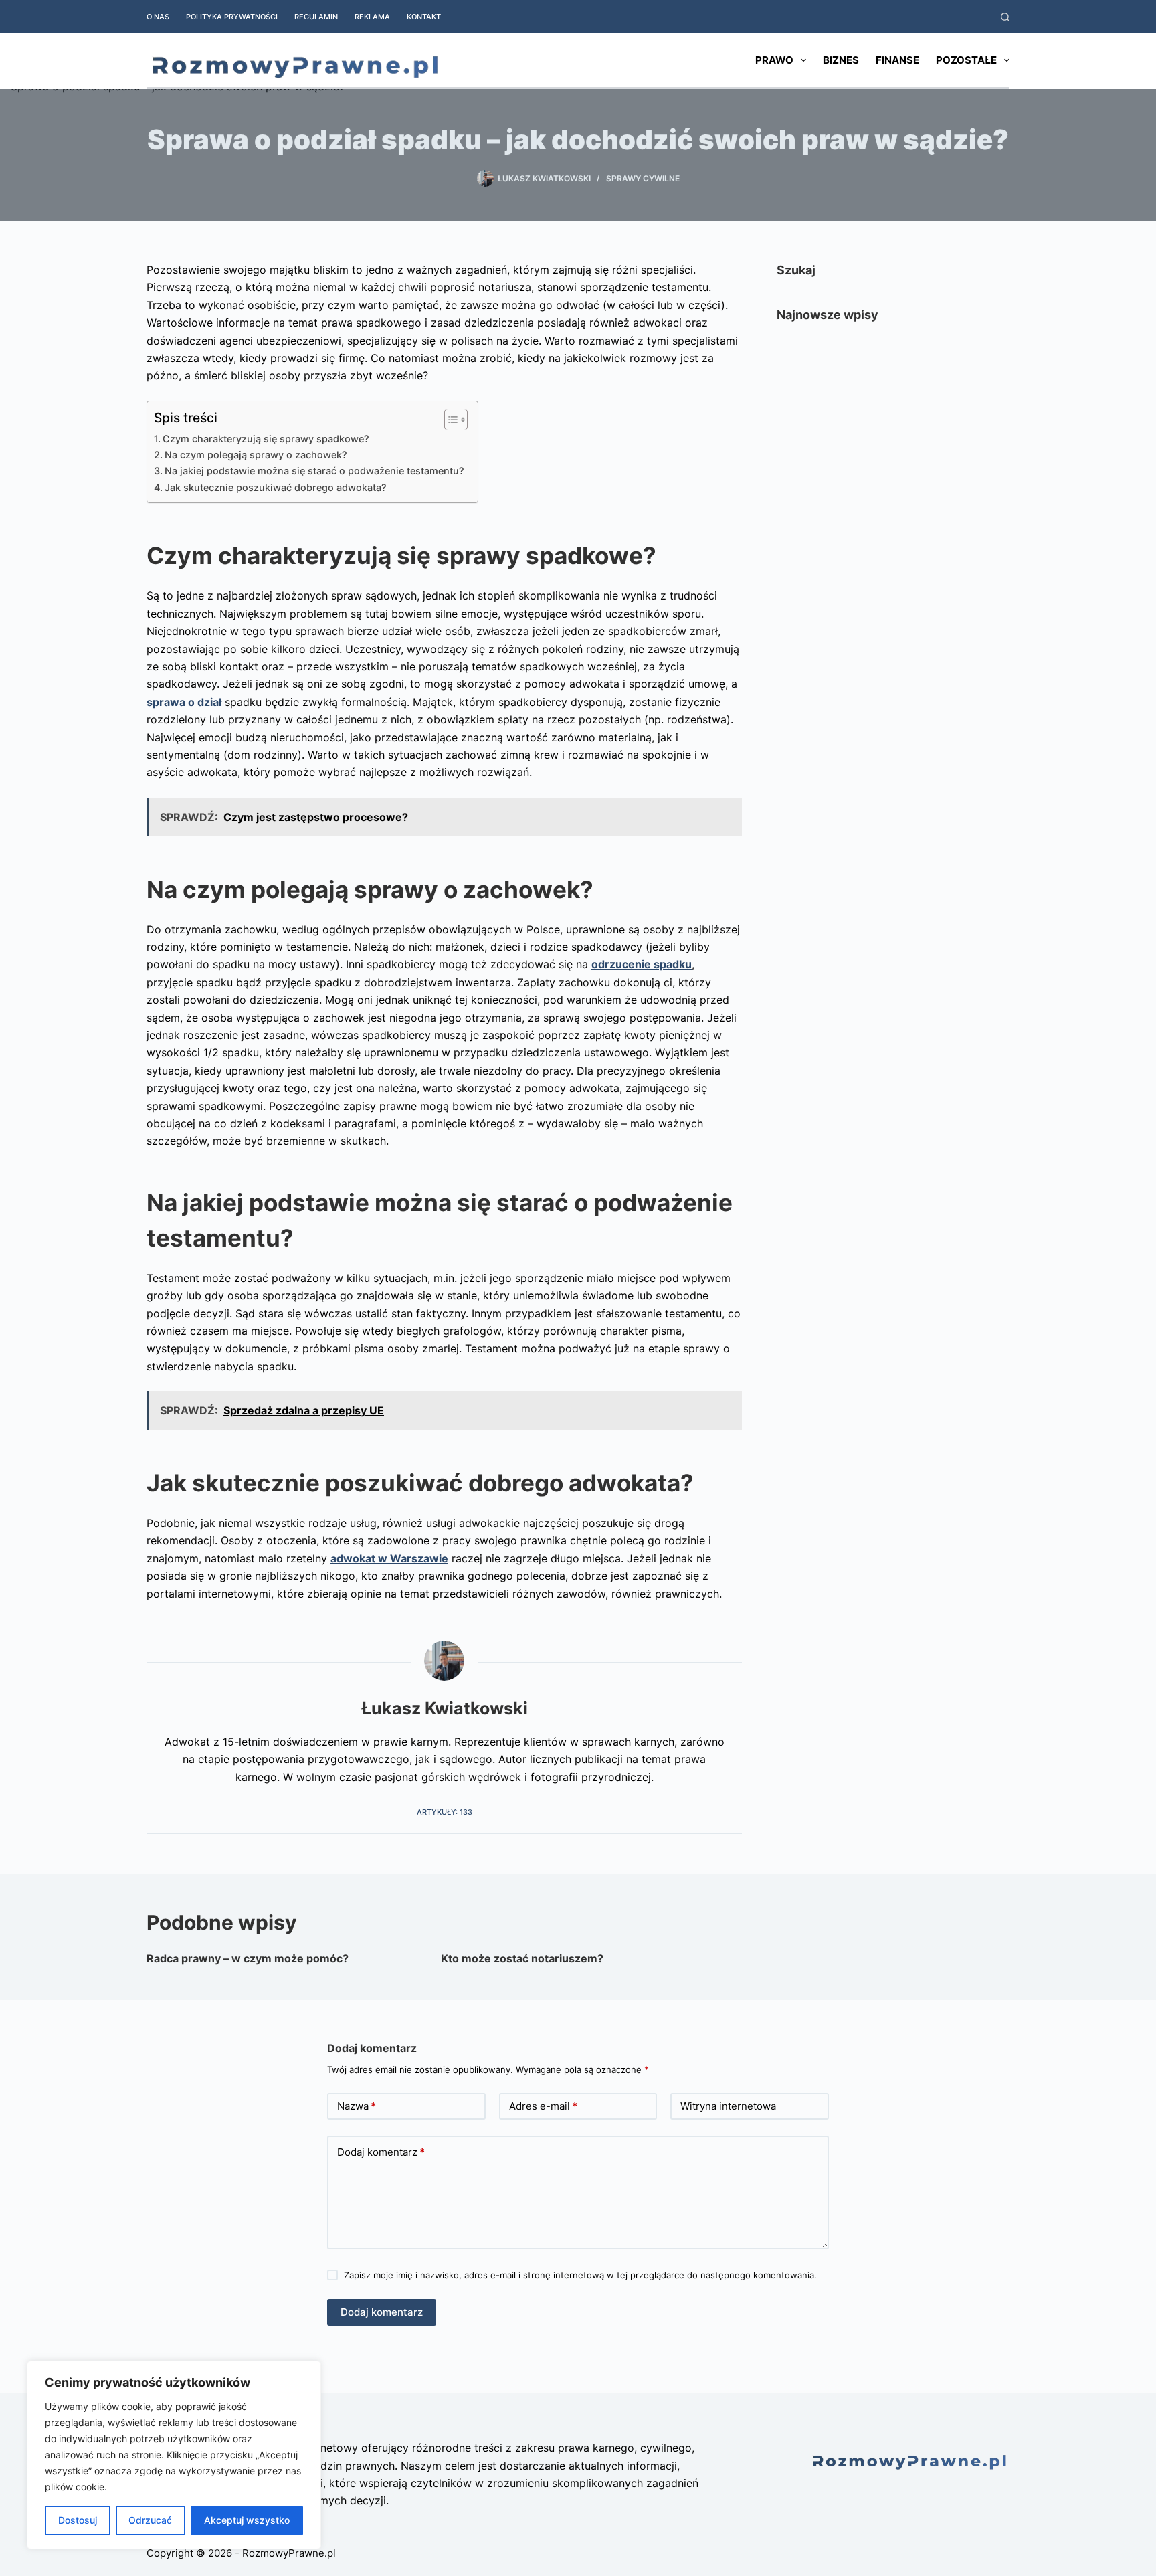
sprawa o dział (184, 702)
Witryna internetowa (728, 2106)
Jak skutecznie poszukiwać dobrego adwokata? (276, 487)
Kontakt (424, 17)
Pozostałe (966, 60)
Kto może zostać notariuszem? (522, 1958)
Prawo (774, 60)
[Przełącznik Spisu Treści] (449, 420)
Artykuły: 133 (445, 1812)
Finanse (897, 60)
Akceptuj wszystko (247, 2520)
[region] (174, 2455)
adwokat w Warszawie (389, 1558)
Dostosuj (78, 2520)
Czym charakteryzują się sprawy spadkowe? (266, 439)
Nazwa (357, 2106)
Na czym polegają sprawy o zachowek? (256, 455)
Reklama (372, 17)
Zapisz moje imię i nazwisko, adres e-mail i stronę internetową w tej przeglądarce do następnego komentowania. (580, 2275)
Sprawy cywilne (643, 178)
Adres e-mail (543, 2106)
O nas (158, 17)
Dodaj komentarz (381, 2152)
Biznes (841, 60)
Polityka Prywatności (232, 17)
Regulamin (316, 17)
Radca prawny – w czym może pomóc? (248, 1958)
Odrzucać (150, 2520)
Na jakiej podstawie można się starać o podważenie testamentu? (314, 471)
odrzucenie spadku (642, 964)
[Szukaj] (1005, 17)
